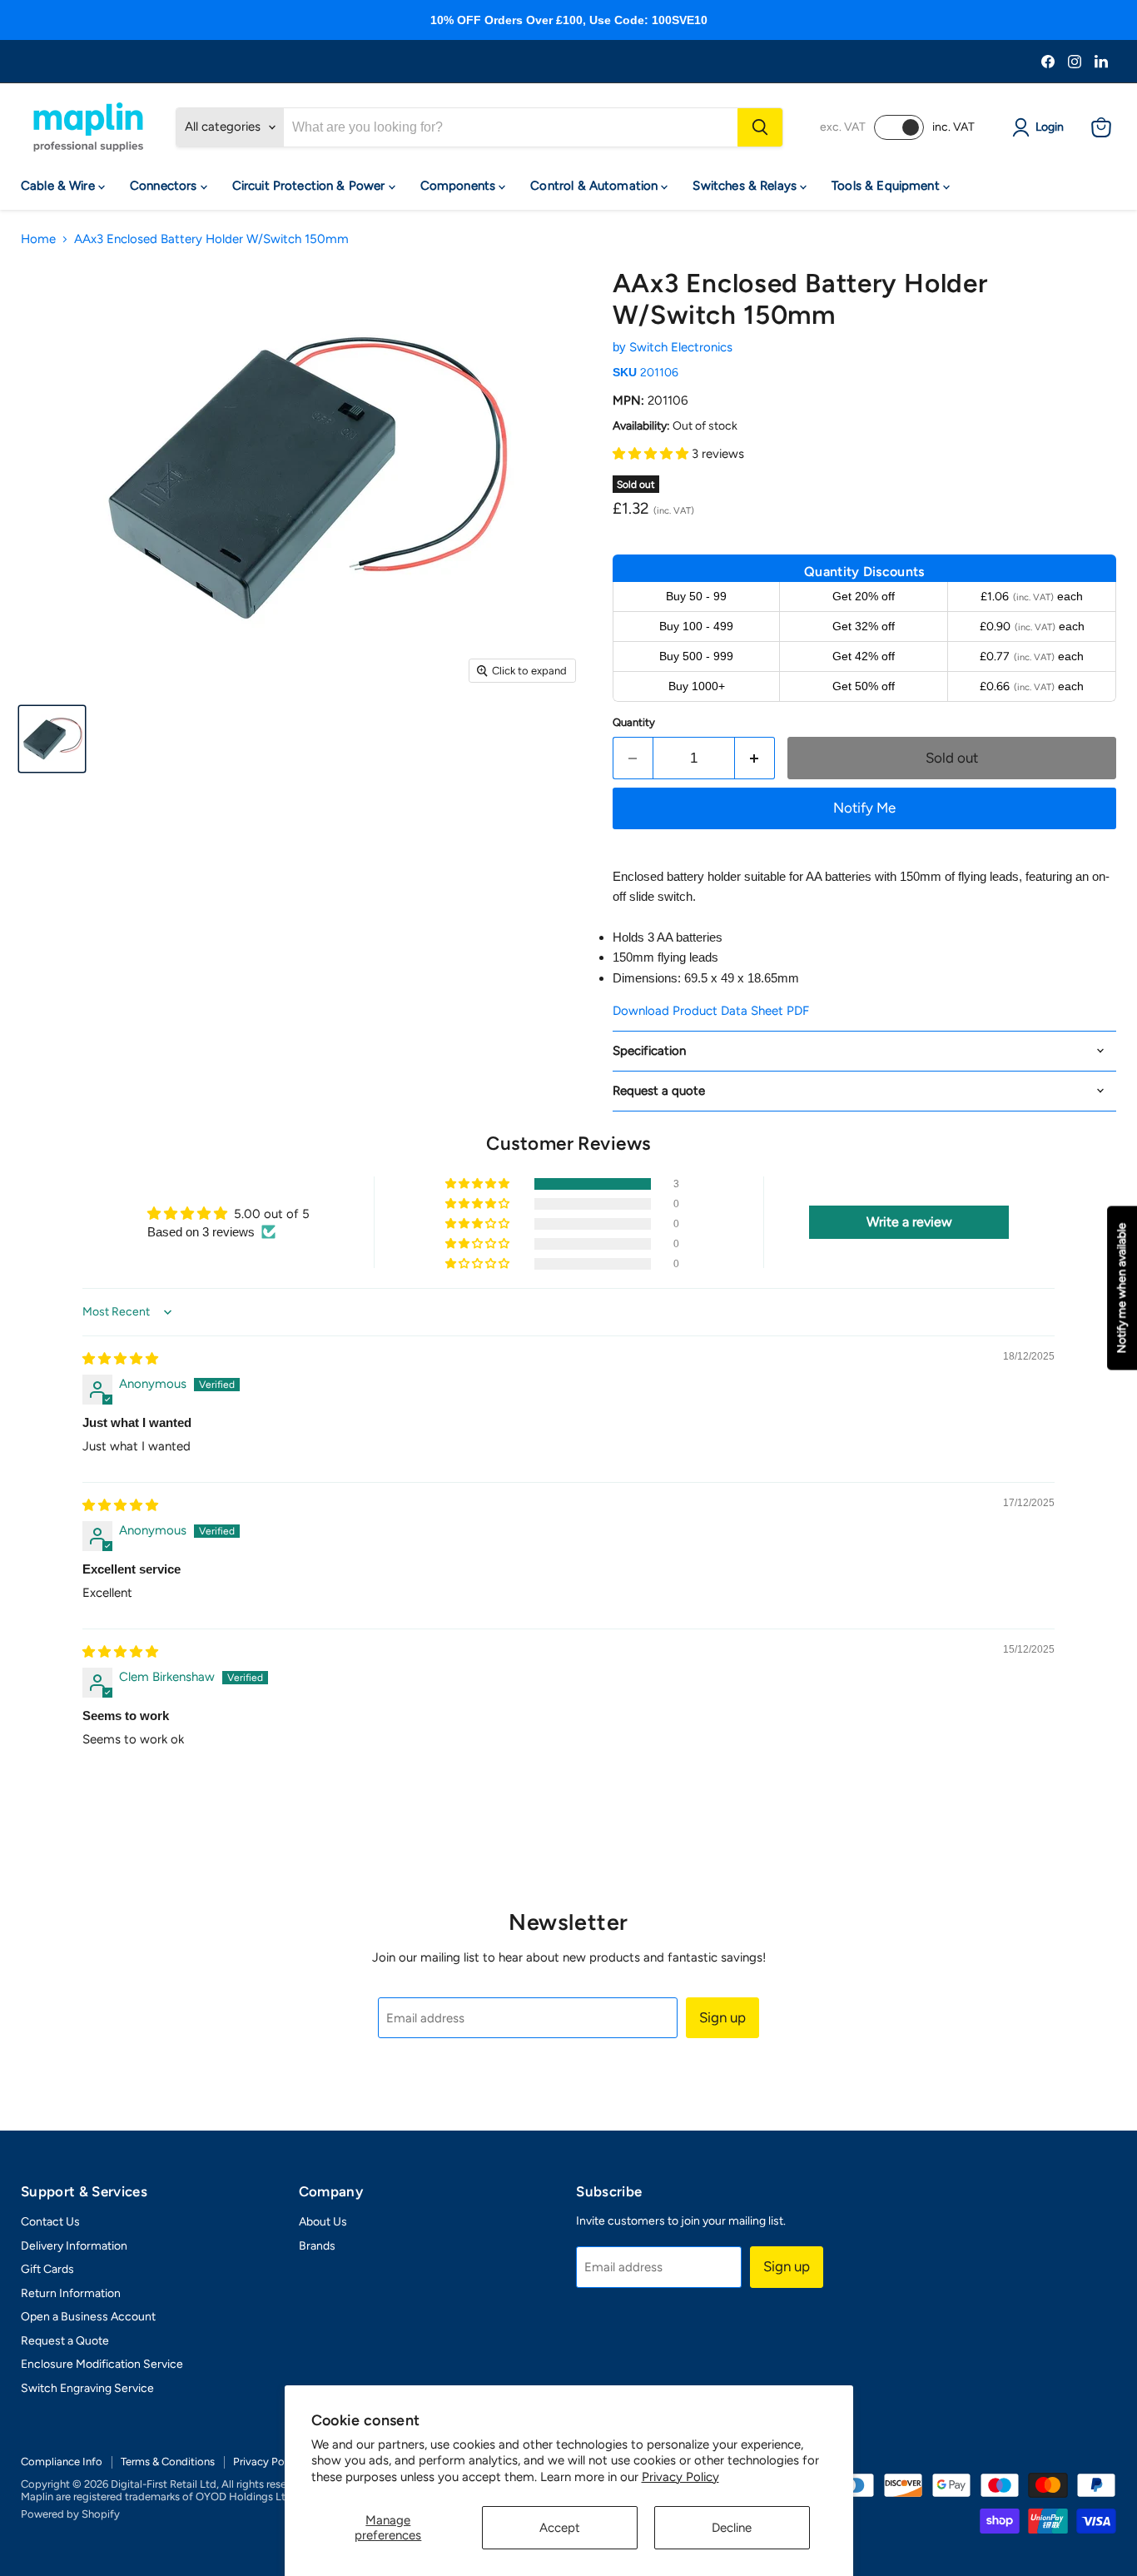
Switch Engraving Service (87, 2388)
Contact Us (50, 2222)
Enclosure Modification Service (102, 2364)
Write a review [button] (909, 1222)
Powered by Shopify (70, 2514)
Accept (560, 2528)
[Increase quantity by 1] (755, 758)
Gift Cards (47, 2269)
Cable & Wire (60, 186)
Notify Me (864, 808)
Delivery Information (74, 2246)
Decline (732, 2528)
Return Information (71, 2293)
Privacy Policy (680, 2477)
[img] (120, 1359)
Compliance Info (62, 2462)
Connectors (165, 186)
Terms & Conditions (168, 2462)
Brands (317, 2246)
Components (460, 186)
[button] (652, 454)
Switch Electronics (681, 347)
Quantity (634, 722)
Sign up (722, 2017)
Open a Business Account (88, 2317)
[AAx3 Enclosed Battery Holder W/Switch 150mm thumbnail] (52, 739)
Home (38, 239)
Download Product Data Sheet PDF (711, 1011)
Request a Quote (65, 2341)
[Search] (760, 127)
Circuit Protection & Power (310, 186)
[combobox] (511, 127)
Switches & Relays (746, 186)
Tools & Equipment (887, 186)
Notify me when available (1122, 1288)
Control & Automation (596, 186)
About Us (323, 2222)
